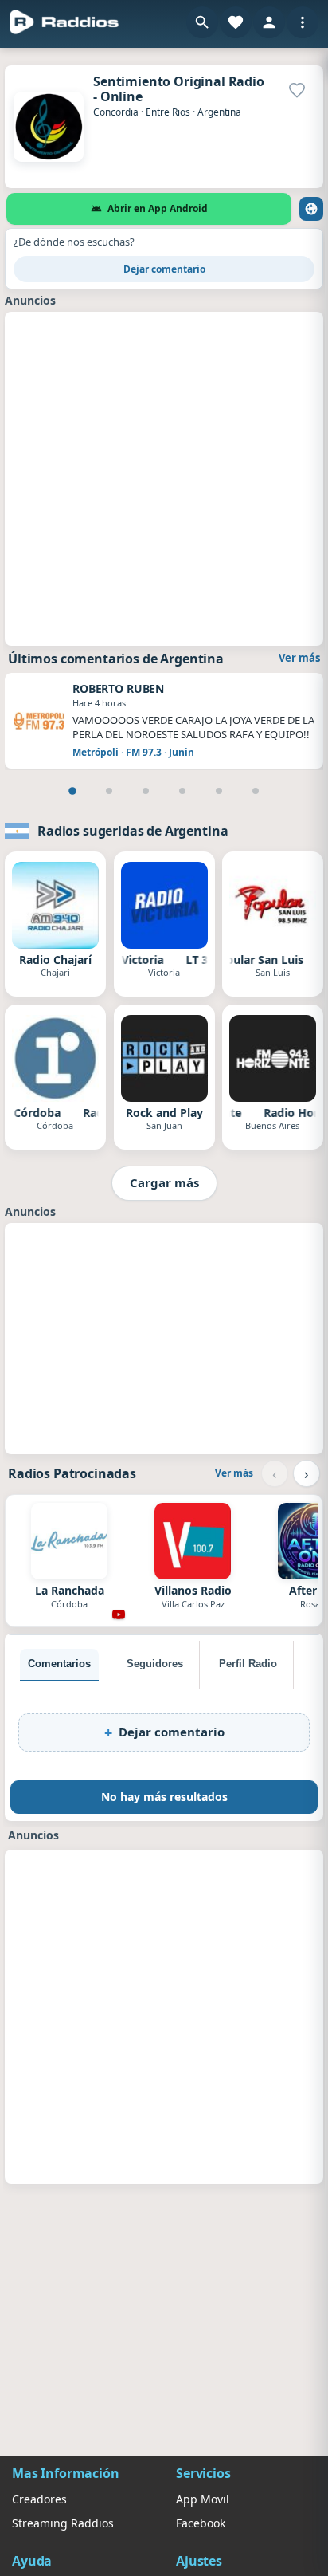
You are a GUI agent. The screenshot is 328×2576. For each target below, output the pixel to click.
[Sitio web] (311, 209)
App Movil (203, 2499)
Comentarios (59, 1664)
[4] (182, 791)
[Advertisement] (164, 477)
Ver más (299, 658)
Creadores (39, 2499)
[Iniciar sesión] (269, 22)
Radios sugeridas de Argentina (133, 831)
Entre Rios (168, 112)
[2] (109, 791)
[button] (202, 22)
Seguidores (155, 1664)
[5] (219, 791)
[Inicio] (64, 22)
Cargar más (164, 1182)
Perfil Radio (248, 1664)
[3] (146, 791)
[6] (256, 791)
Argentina (219, 112)
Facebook (201, 2523)
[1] (72, 791)
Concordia (116, 112)
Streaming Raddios (63, 2523)
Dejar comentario (164, 269)
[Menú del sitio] (303, 22)
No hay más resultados (164, 1797)
